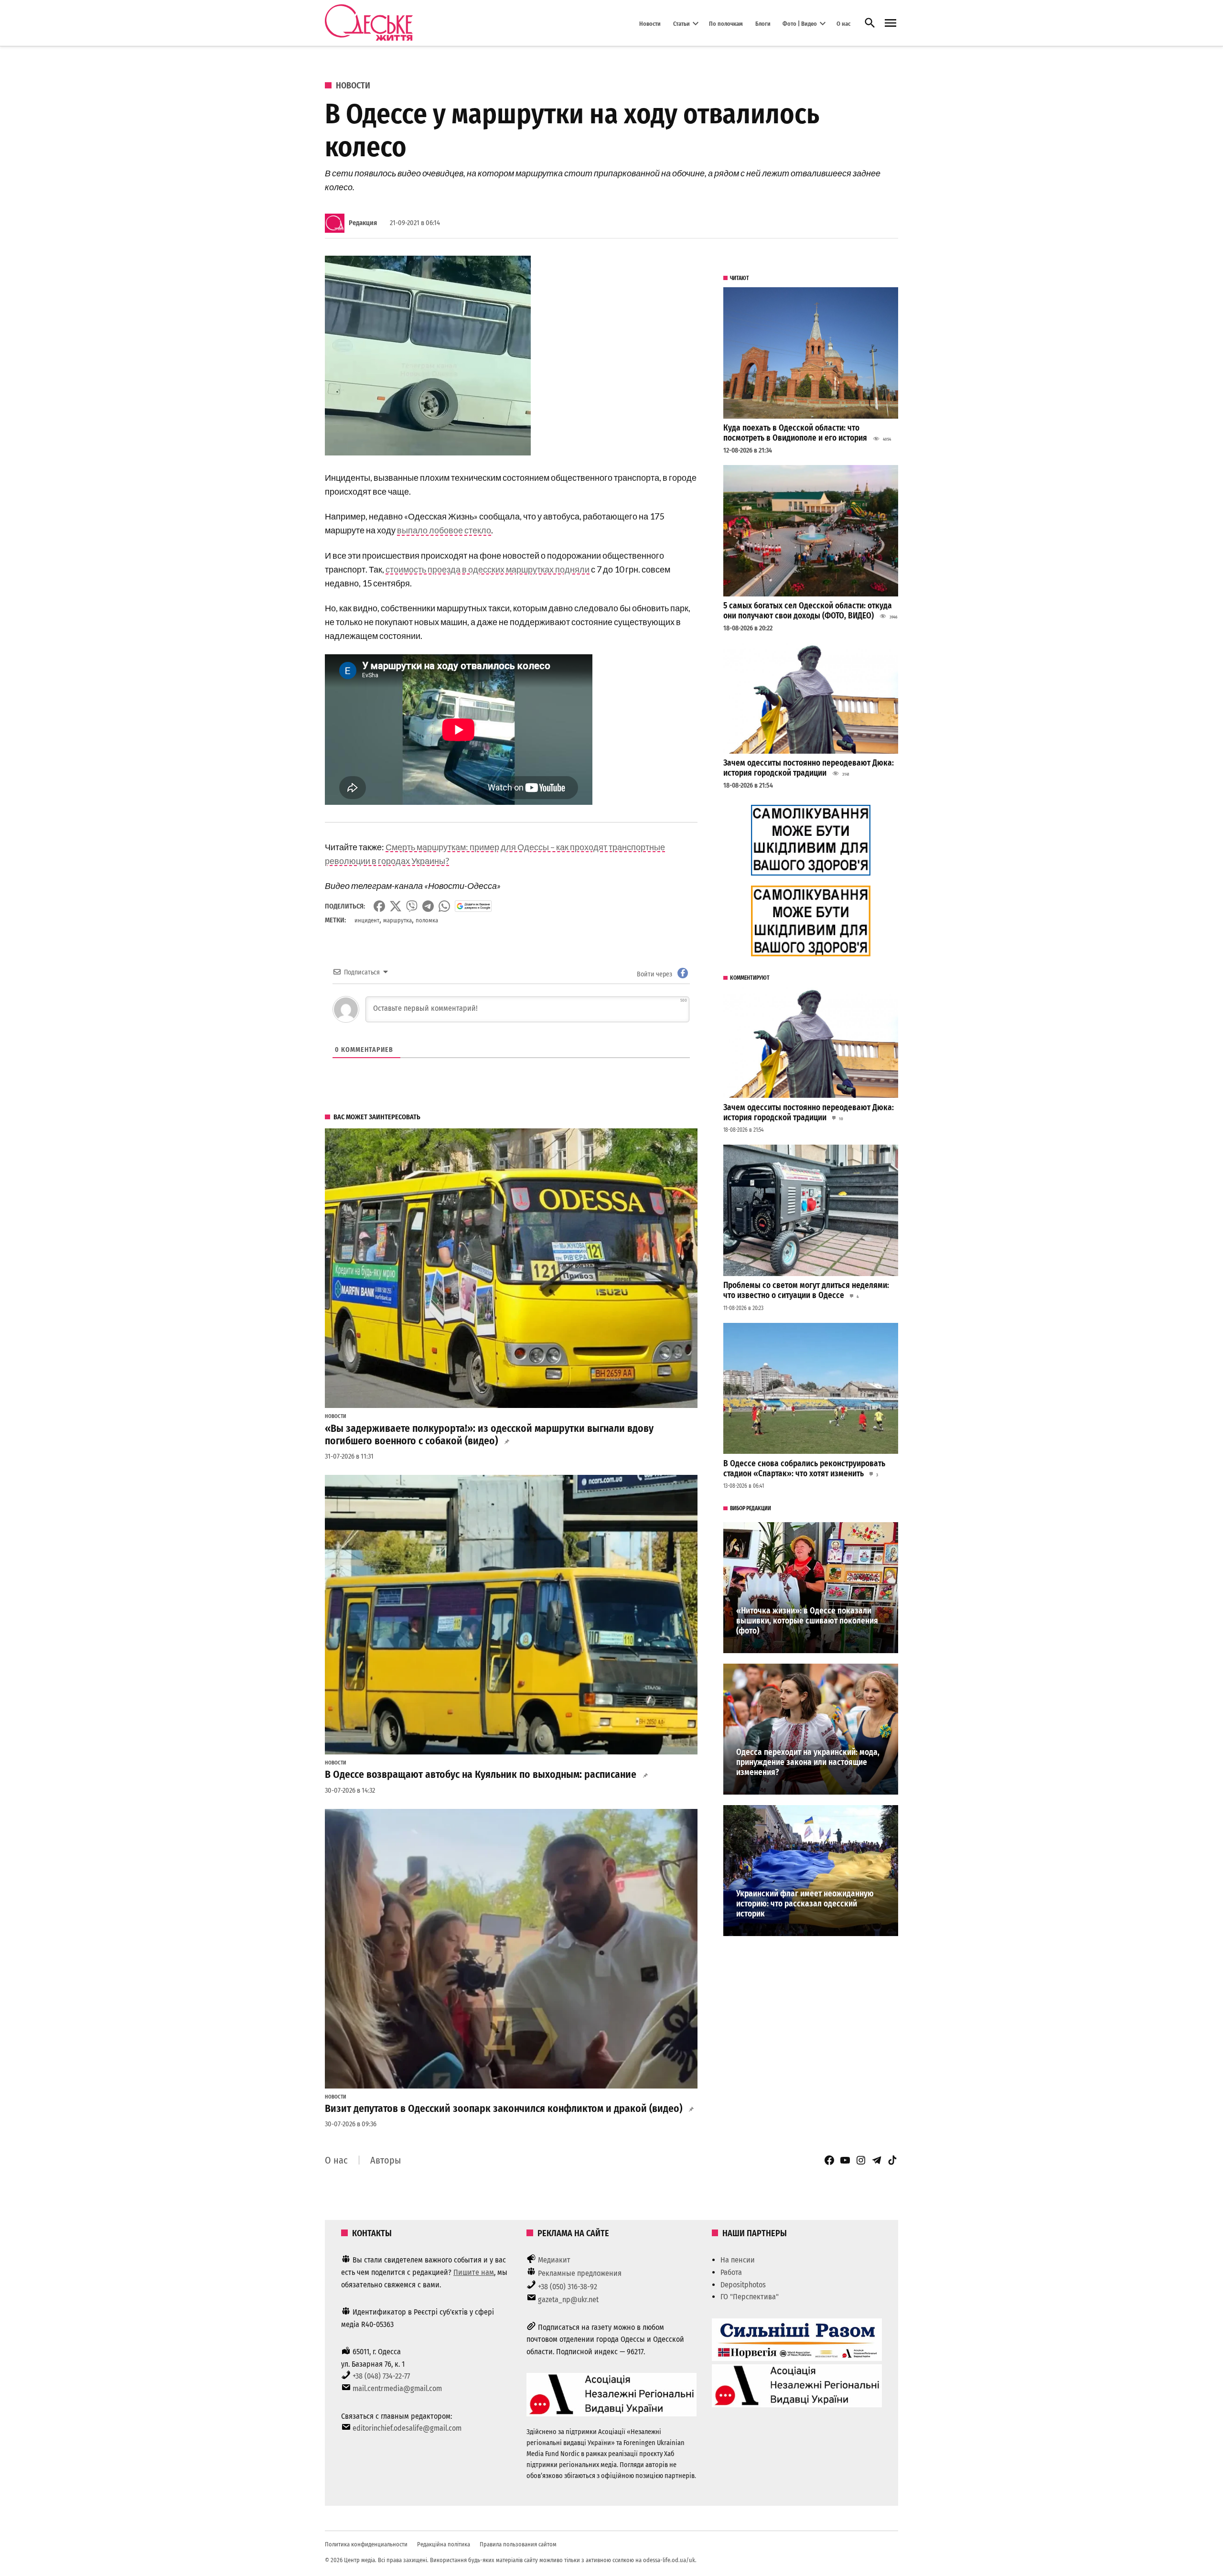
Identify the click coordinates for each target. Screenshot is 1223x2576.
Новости (650, 23)
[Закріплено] (890, 23)
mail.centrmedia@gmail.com (397, 2388)
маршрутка (397, 920)
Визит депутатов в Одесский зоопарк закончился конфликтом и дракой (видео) (504, 2109)
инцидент (367, 920)
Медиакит (554, 2260)
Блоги (763, 23)
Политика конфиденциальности (366, 2544)
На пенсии (738, 2260)
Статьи (681, 23)
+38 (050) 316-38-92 (568, 2287)
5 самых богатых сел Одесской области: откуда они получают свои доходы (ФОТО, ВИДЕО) (808, 611)
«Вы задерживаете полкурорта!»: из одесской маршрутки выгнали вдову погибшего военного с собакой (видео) (489, 1435)
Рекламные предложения (580, 2273)
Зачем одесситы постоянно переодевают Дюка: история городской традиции (809, 768)
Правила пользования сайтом (518, 2544)
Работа (731, 2272)
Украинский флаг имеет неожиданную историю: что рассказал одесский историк (805, 1904)
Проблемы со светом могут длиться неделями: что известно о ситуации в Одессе (806, 1290)
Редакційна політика (444, 2544)
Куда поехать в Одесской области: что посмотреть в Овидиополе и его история (795, 433)
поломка (427, 920)
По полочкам (726, 23)
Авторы (386, 2160)
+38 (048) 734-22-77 (381, 2376)
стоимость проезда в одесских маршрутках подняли (488, 569)
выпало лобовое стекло (444, 530)
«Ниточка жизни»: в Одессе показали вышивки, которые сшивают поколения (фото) (807, 1621)
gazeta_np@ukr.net (568, 2300)
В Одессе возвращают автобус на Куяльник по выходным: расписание (481, 1775)
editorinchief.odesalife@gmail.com (407, 2428)
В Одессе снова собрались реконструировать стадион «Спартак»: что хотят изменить (804, 1469)
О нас (843, 23)
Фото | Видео (800, 23)
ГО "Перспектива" (750, 2297)
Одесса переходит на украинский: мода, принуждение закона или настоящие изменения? (808, 1762)
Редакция (363, 223)
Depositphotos (743, 2285)
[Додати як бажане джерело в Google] (473, 906)
